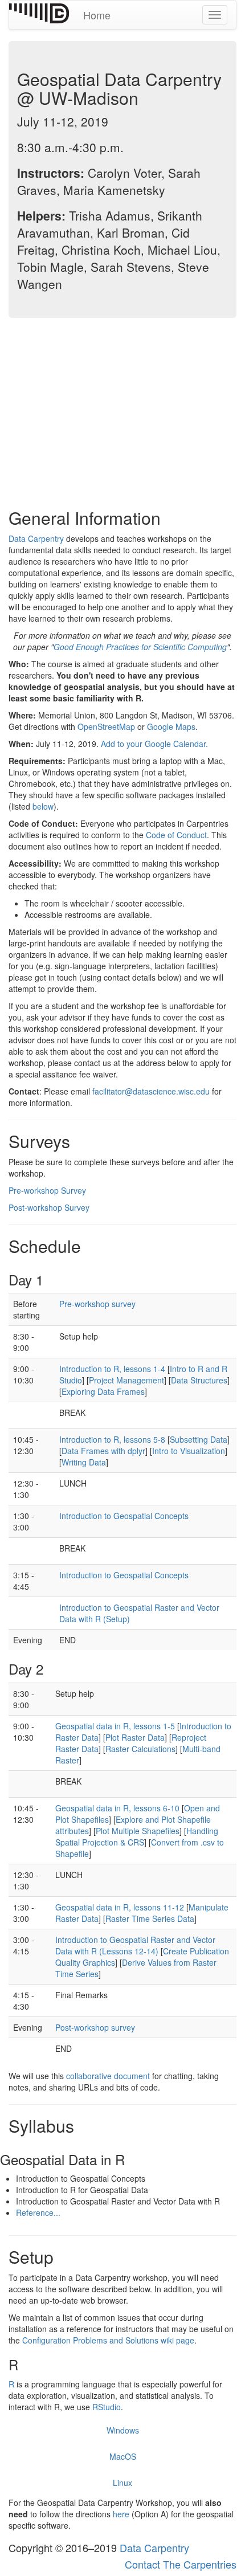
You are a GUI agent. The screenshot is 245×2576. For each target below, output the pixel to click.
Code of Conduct (176, 835)
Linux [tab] (122, 2483)
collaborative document (108, 2076)
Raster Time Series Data (150, 1918)
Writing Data (84, 1462)
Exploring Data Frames (103, 1391)
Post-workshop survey (95, 2027)
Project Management (126, 1380)
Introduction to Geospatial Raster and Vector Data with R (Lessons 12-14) (135, 1945)
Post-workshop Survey (49, 1207)
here (122, 2514)
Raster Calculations (140, 1749)
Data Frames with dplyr (103, 1451)
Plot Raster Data (135, 1737)
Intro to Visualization (189, 1451)
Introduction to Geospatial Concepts (124, 1516)
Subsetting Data (199, 1439)
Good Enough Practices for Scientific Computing (140, 647)
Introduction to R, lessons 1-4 (112, 1369)
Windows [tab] (123, 2430)
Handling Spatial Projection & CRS (137, 1836)
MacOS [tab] (123, 2456)
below (43, 806)
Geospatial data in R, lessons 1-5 (115, 1726)
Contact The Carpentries (181, 2564)
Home (97, 15)
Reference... (38, 2212)
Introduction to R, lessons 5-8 (112, 1439)
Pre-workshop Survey (47, 1190)
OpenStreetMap (106, 726)
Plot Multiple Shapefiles (138, 1831)
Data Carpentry (36, 538)
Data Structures (199, 1380)
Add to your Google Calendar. (154, 744)
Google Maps (171, 726)
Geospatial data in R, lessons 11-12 (120, 1907)
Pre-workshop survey (97, 1304)
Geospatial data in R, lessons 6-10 (117, 1808)
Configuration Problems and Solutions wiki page (108, 2340)
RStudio (107, 2407)
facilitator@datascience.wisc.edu (151, 1091)
